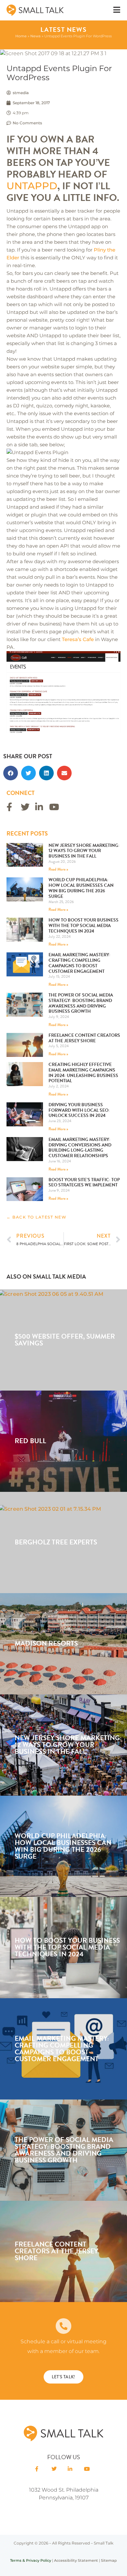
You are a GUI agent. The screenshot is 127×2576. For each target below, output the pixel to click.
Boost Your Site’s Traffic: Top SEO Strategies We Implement (84, 1183)
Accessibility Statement (76, 2560)
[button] (11, 773)
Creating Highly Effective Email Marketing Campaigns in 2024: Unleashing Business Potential (83, 1073)
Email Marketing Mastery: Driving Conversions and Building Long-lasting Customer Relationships (80, 1148)
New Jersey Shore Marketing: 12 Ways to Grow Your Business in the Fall (84, 851)
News (35, 36)
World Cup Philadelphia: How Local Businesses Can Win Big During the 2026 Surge (81, 888)
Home (21, 36)
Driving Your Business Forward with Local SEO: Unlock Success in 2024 (79, 1110)
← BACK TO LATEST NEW (36, 1217)
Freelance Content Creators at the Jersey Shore (84, 1038)
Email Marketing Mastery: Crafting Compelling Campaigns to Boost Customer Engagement (79, 963)
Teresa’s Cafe (78, 639)
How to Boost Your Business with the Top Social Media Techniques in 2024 (84, 926)
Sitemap (109, 2560)
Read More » (58, 869)
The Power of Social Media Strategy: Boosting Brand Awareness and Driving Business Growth (81, 1003)
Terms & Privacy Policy (31, 2560)
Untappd (32, 186)
